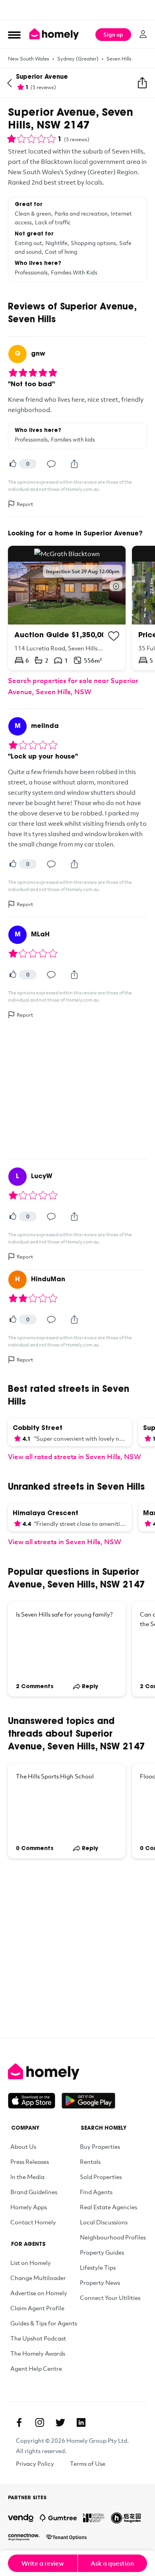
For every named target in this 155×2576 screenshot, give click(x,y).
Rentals (90, 2162)
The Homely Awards (38, 2353)
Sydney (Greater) (78, 58)
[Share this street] (142, 83)
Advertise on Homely (39, 2293)
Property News (100, 2282)
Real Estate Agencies (108, 2207)
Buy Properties (100, 2146)
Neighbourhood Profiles (113, 2237)
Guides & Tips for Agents (44, 2323)
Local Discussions (104, 2222)
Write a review (43, 2563)
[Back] (10, 83)
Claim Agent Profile (37, 2308)
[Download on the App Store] (35, 2101)
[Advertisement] (77, 10)
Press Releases (30, 2162)
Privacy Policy (35, 2463)
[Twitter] (60, 2422)
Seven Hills (119, 58)
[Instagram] (40, 2422)
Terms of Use (88, 2463)
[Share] (74, 464)
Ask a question (112, 2563)
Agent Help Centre (36, 2368)
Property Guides (102, 2252)
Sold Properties (101, 2177)
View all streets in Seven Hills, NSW (65, 1542)
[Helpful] (13, 464)
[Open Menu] (14, 35)
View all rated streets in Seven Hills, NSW (75, 1456)
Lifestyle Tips (98, 2267)
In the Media (27, 2177)
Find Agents (96, 2192)
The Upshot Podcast (38, 2338)
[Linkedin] (81, 2422)
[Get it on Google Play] (88, 2101)
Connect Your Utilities (110, 2298)
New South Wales (29, 58)
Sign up (113, 34)
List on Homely (31, 2263)
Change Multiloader (38, 2278)
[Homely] (77, 2072)
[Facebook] (19, 2422)
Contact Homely (33, 2222)
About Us (23, 2146)
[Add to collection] (114, 636)
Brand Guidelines (34, 2192)
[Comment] (51, 464)
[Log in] (143, 34)
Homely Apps (29, 2207)
